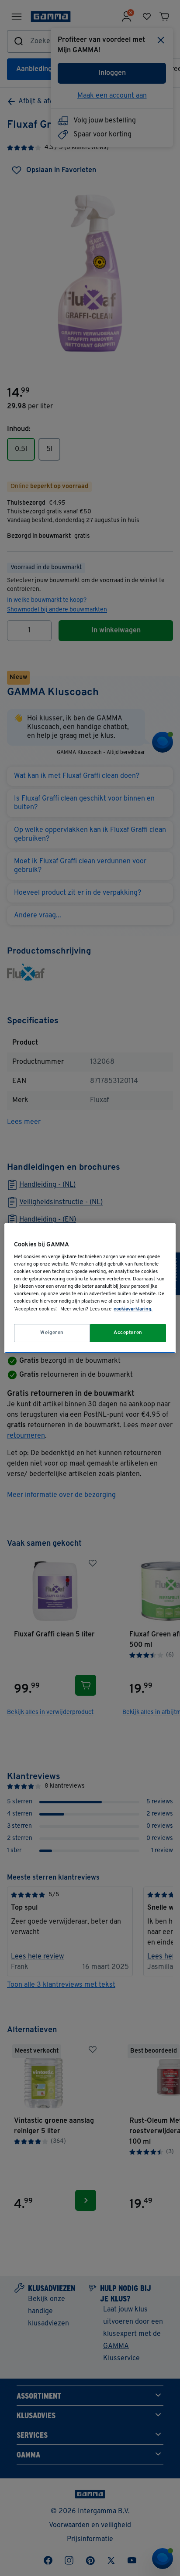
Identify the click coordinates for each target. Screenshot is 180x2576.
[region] (90, 1288)
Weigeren (52, 1333)
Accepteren (128, 1333)
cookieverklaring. (133, 1309)
